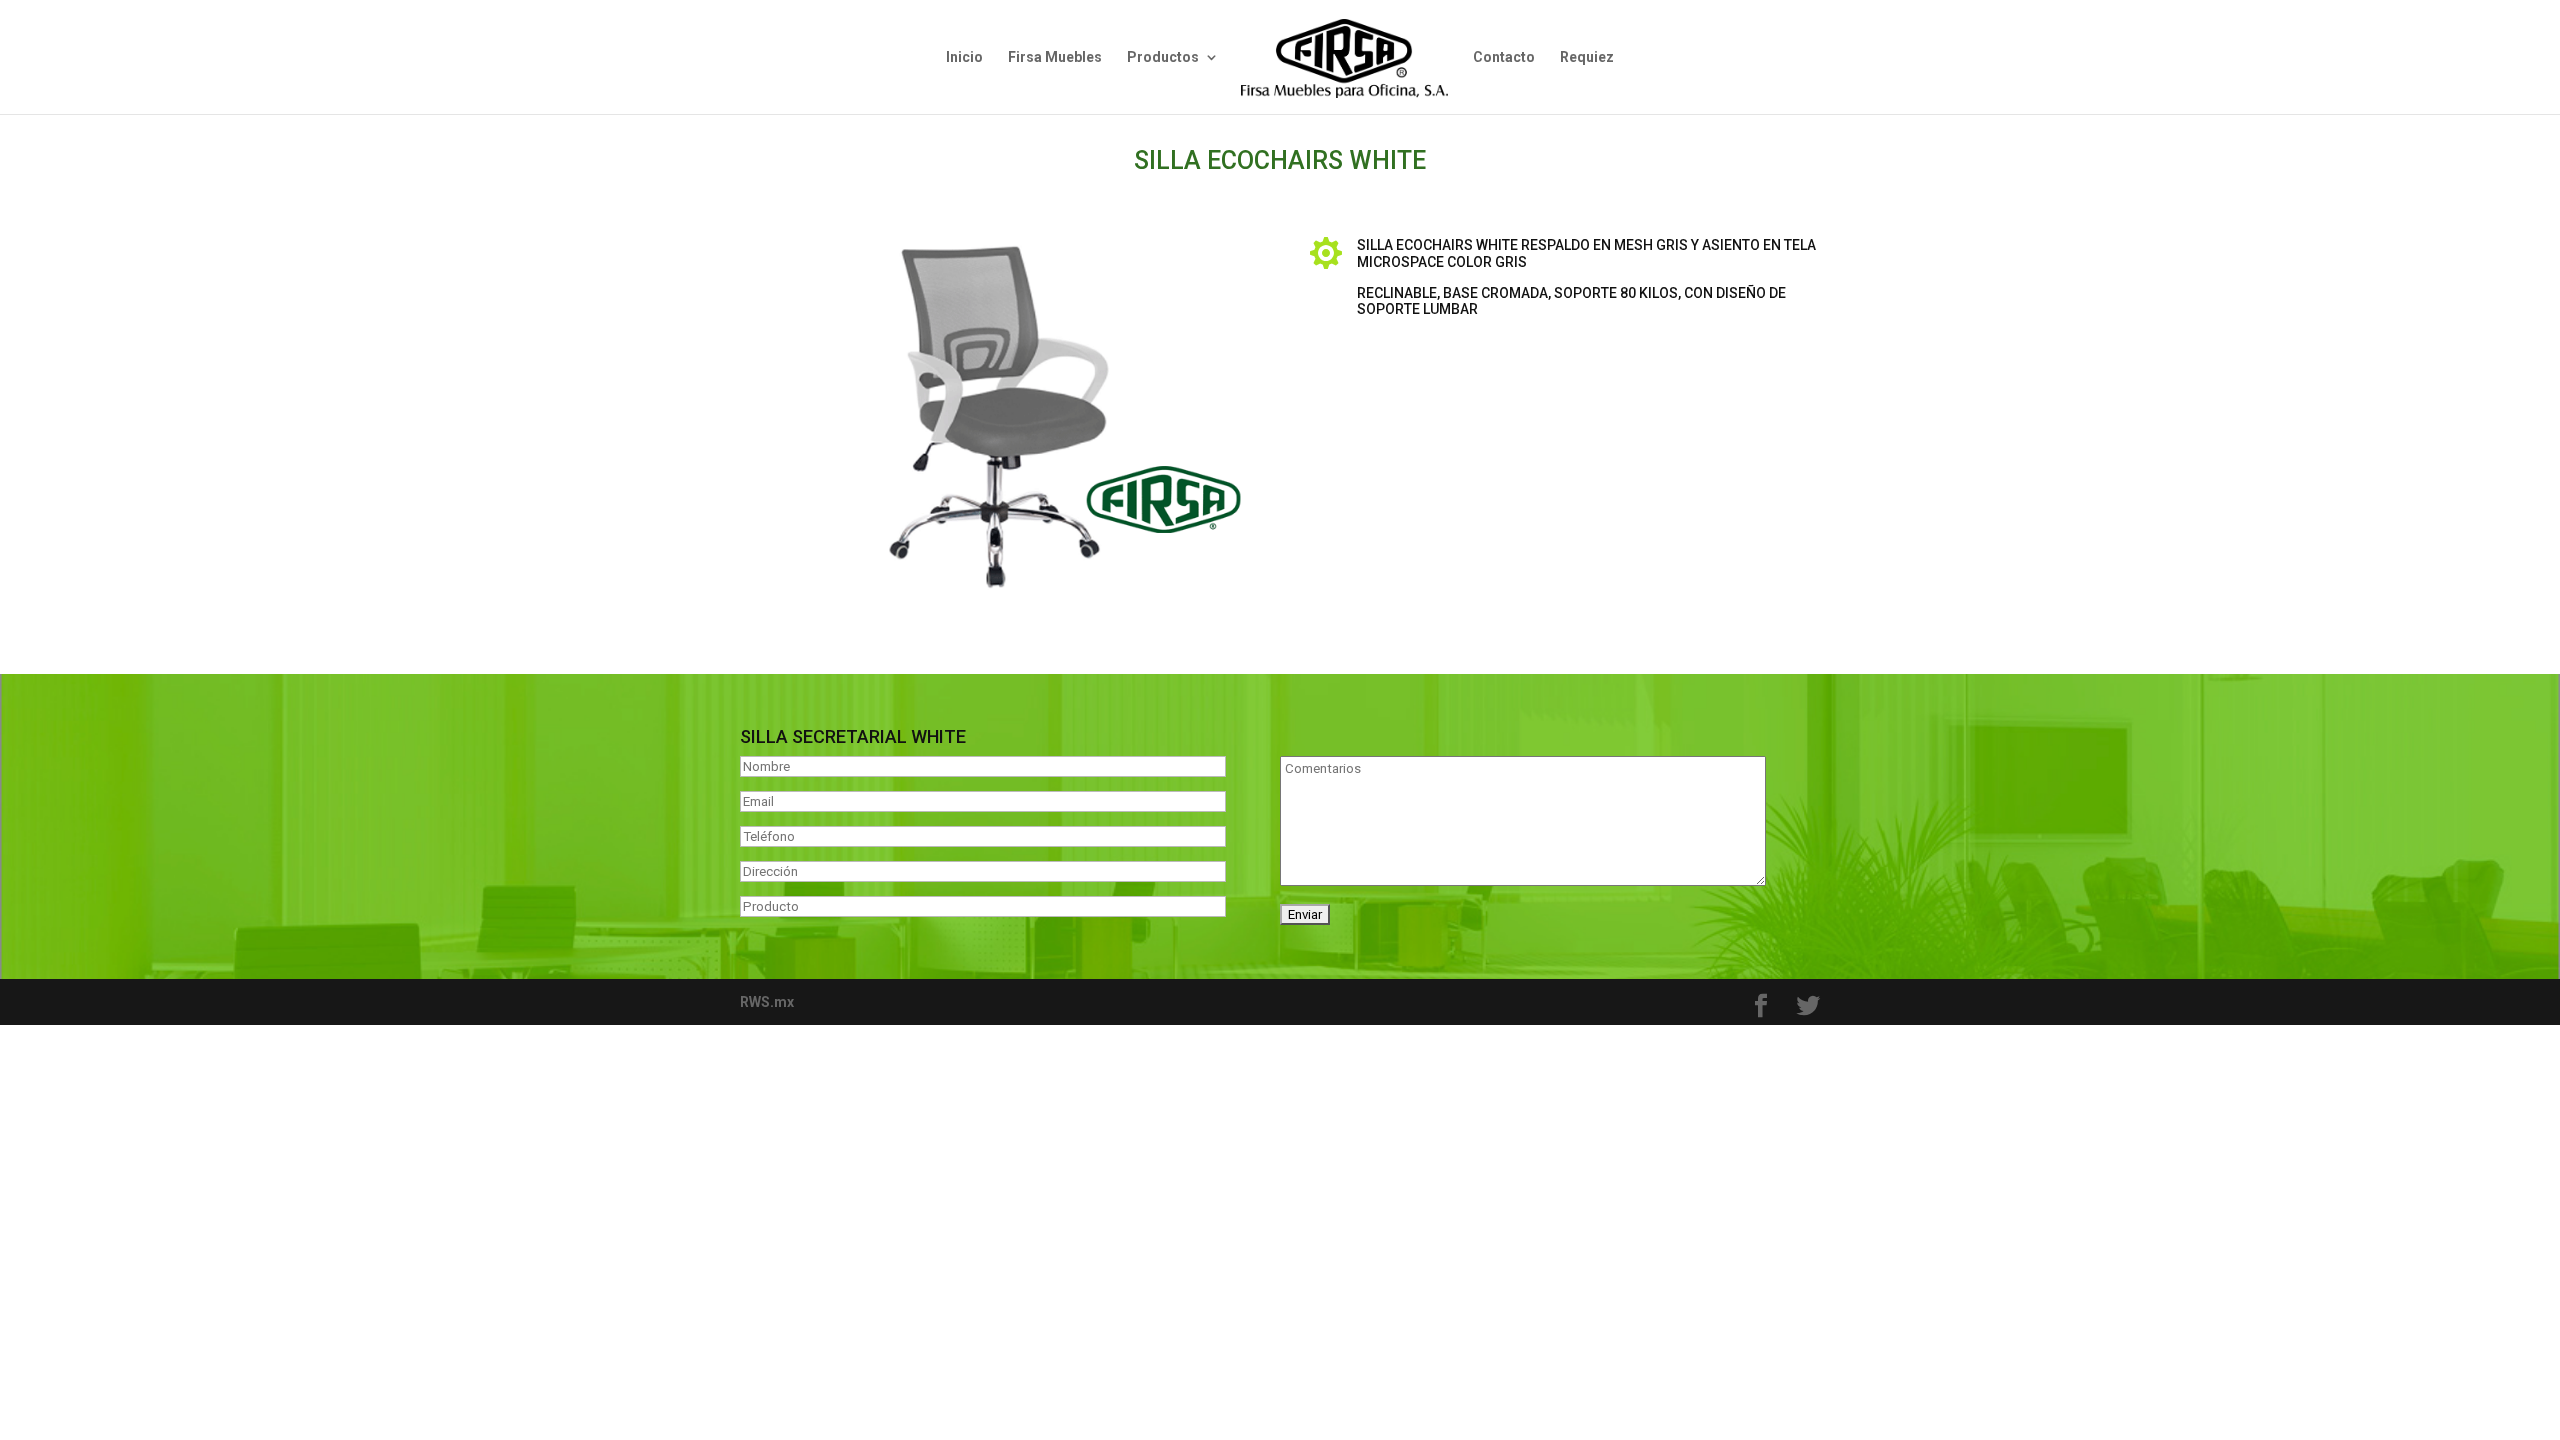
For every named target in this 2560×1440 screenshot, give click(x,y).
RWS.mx (767, 1002)
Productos (1163, 57)
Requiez (1587, 57)
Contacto (1504, 57)
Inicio (964, 57)
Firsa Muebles (1055, 57)
